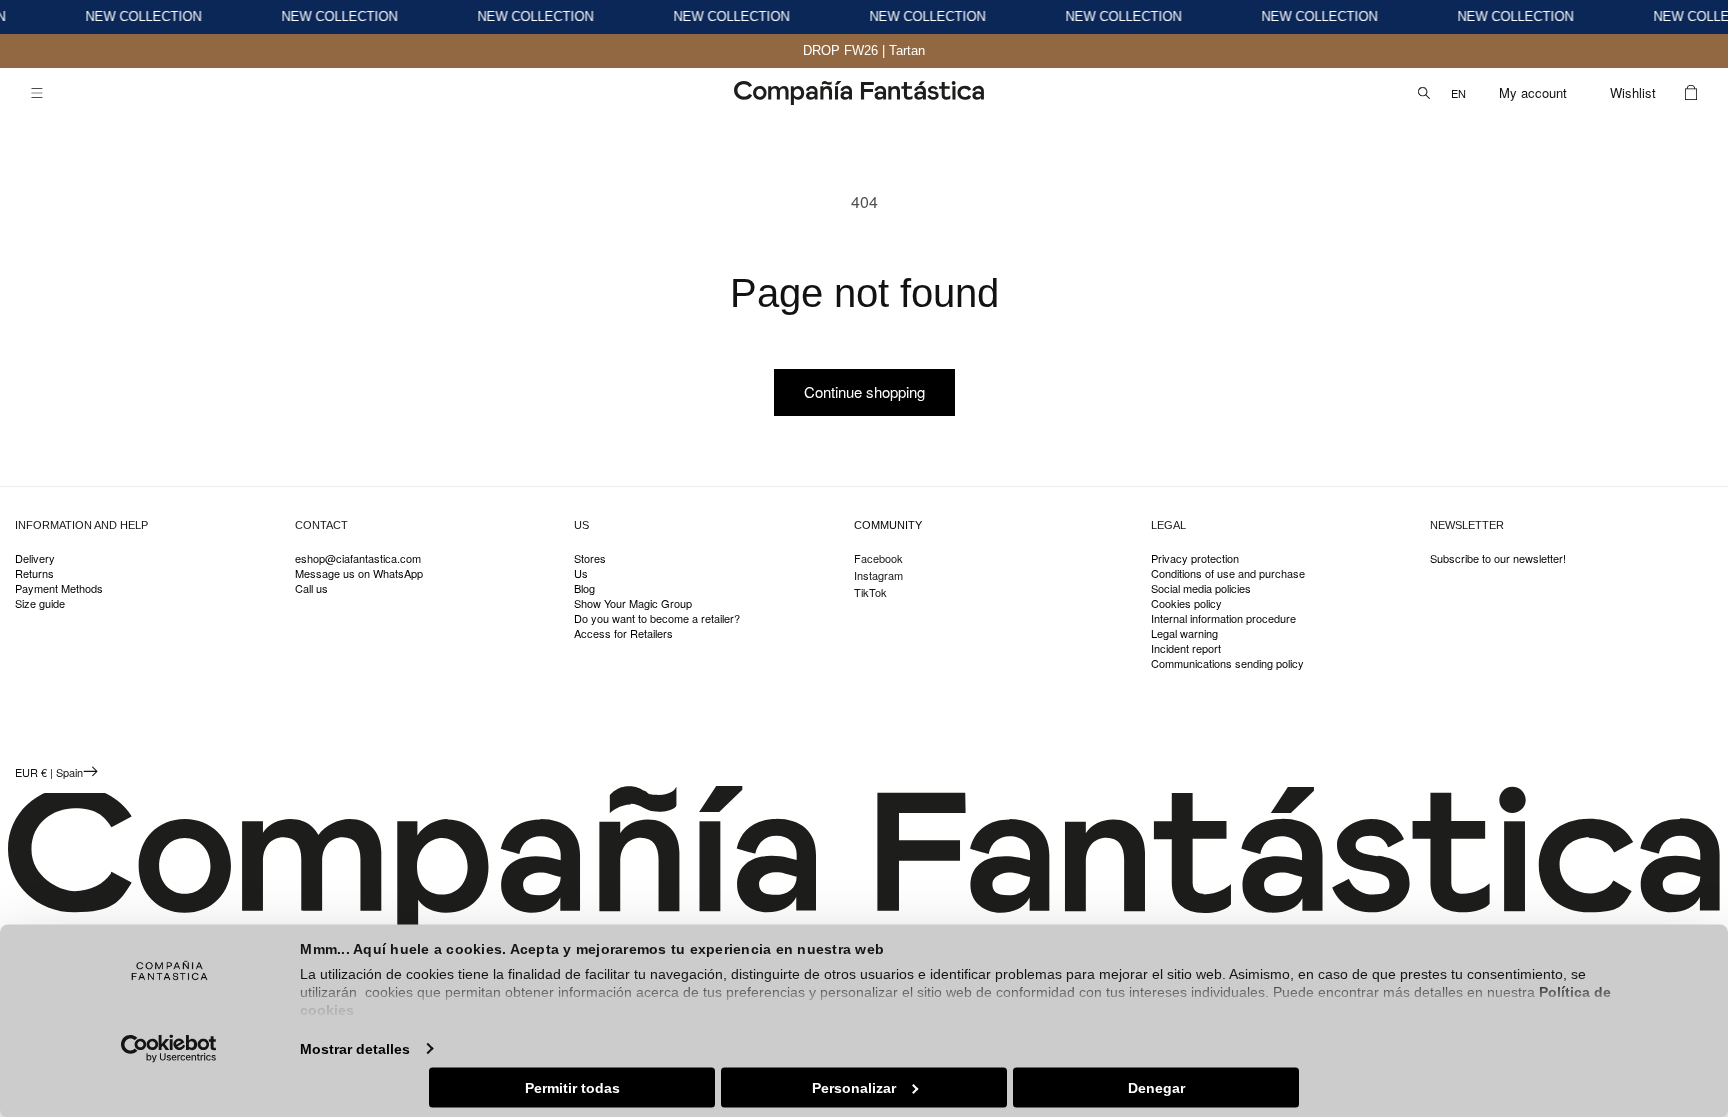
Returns (34, 573)
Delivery (35, 559)
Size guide (40, 603)
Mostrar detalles (355, 1048)
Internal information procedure (1223, 618)
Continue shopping (864, 391)
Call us (311, 588)
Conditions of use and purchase (1228, 573)
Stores (590, 559)
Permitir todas (572, 1087)
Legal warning (1184, 633)
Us (581, 573)
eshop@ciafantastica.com (358, 559)
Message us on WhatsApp (359, 573)
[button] (37, 93)
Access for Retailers (623, 633)
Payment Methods (59, 588)
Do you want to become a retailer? (657, 618)
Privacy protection (1195, 559)
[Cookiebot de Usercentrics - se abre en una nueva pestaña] (169, 1048)
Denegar (1156, 1087)
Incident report (1186, 648)
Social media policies (1201, 588)
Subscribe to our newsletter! (1498, 559)
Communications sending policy (1227, 663)
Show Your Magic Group (633, 603)
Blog (584, 588)
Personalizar (854, 1087)
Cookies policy (1186, 603)
